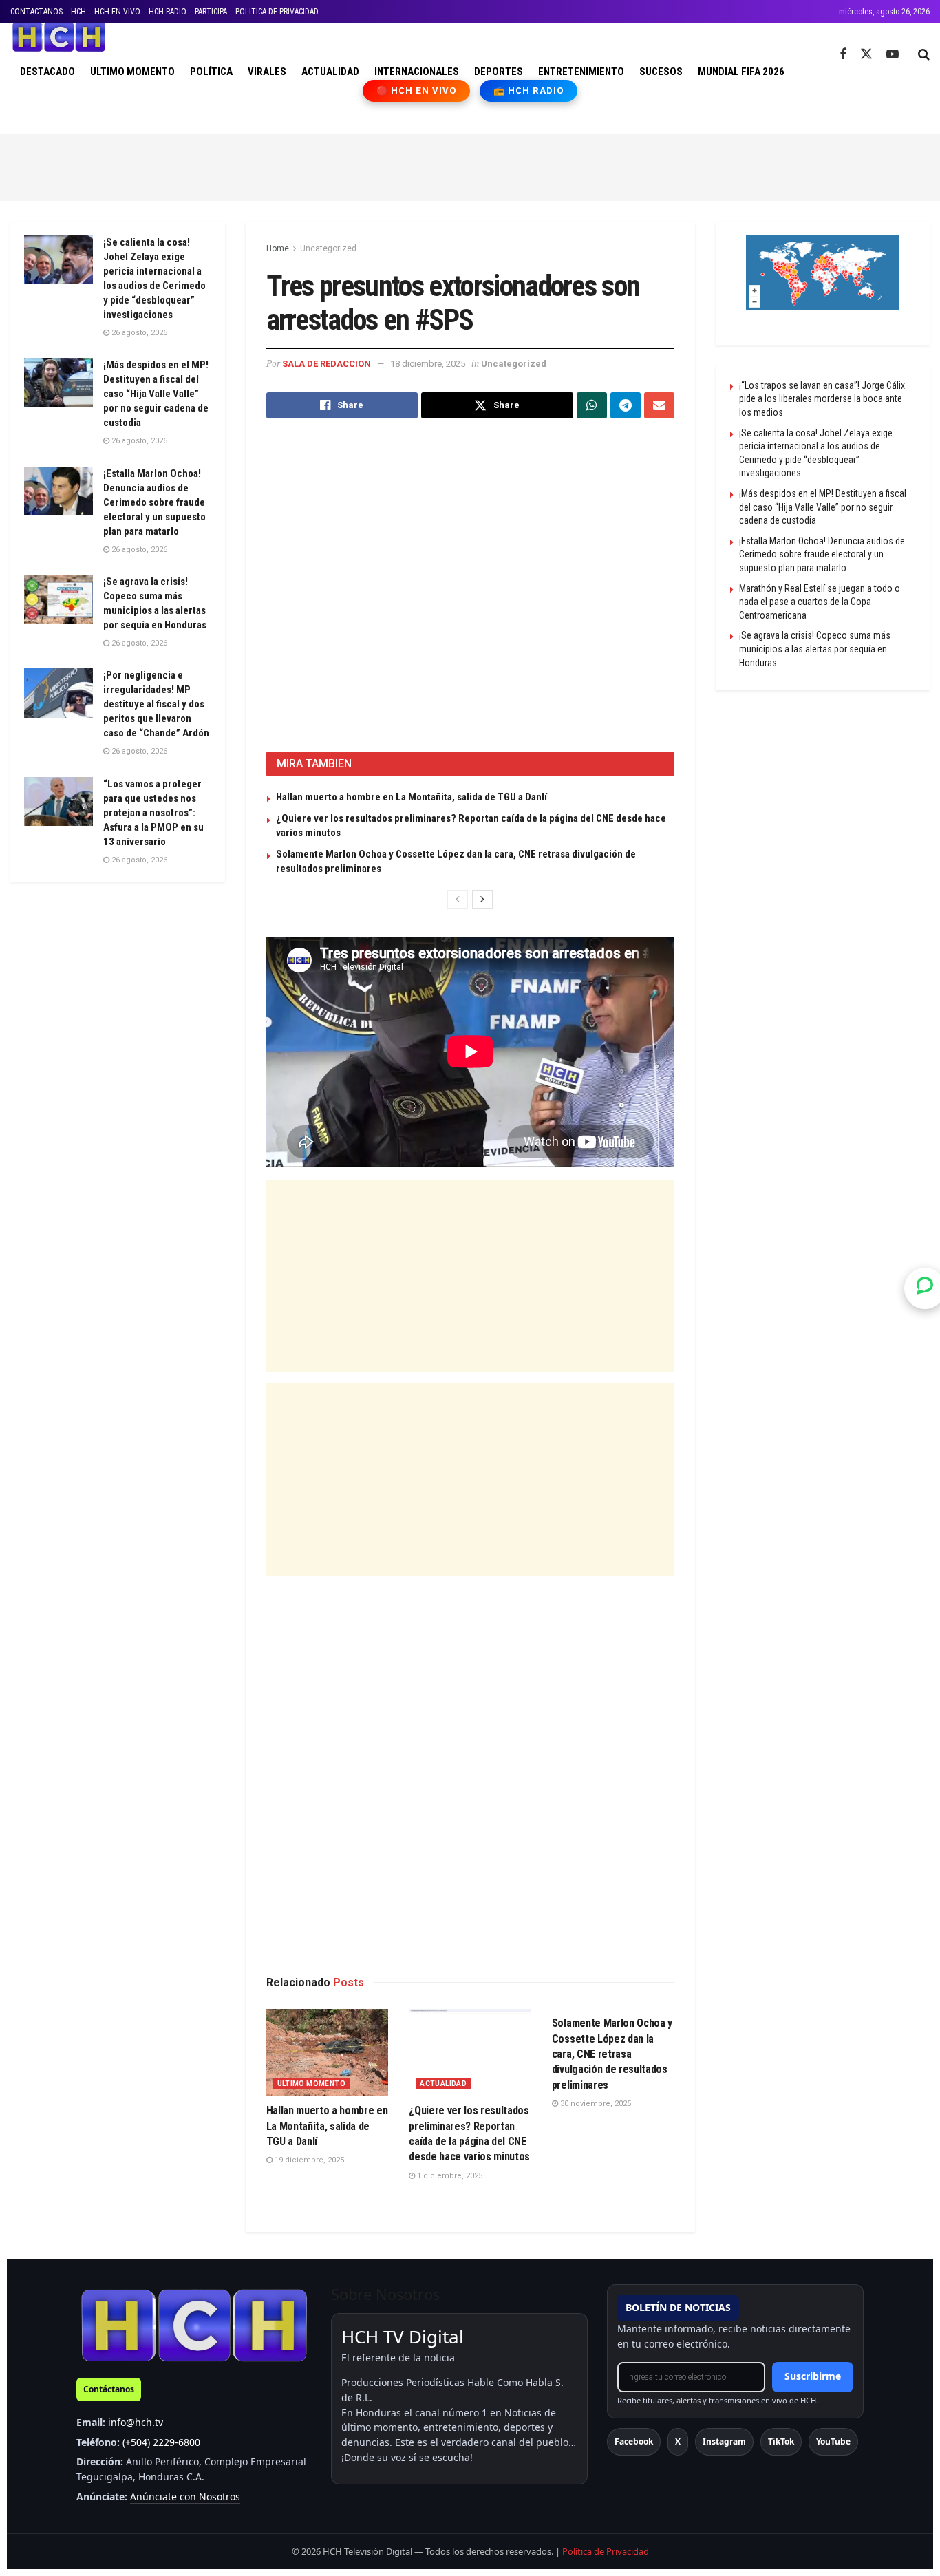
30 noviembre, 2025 (595, 2104)
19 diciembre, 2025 (308, 2160)
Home (278, 248)
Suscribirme (813, 2376)
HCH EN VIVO (117, 12)
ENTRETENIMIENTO (581, 72)
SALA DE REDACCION (327, 364)
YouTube (833, 2441)
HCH (78, 12)
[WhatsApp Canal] (925, 1288)
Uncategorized (328, 248)
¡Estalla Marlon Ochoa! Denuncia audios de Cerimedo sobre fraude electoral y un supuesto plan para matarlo (154, 502)
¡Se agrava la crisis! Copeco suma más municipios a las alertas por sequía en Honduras (815, 649)
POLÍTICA (211, 72)
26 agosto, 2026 (138, 333)
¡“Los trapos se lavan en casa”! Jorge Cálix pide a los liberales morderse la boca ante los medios (822, 399)
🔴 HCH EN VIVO (417, 91)
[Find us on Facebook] (843, 55)
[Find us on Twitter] (866, 54)
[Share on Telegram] (626, 405)
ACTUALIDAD (330, 72)
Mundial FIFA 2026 (741, 72)
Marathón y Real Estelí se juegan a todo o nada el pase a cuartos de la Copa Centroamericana (820, 602)
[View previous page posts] (458, 900)
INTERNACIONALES (417, 72)
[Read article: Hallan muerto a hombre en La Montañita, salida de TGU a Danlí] (328, 2053)
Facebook (634, 2441)
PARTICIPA (211, 12)
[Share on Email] (659, 405)
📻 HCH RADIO (528, 91)
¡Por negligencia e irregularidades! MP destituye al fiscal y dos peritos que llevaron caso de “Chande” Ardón (156, 704)
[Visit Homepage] (59, 37)
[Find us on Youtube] (893, 55)
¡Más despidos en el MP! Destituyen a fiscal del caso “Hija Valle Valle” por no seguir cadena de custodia (156, 394)
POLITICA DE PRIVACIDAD (277, 12)
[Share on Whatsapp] (592, 405)
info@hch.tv (136, 2422)
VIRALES (267, 72)
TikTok (781, 2441)
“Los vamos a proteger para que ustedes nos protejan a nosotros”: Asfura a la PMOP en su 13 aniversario (153, 813)
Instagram (724, 2441)
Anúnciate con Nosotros (185, 2497)
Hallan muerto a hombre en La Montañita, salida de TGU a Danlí (412, 797)
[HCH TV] (194, 2325)
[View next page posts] (482, 900)
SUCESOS (661, 72)
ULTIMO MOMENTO (132, 72)
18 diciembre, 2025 (428, 364)
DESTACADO (47, 72)
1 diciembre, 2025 (449, 2176)
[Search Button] (924, 54)
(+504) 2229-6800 (161, 2442)
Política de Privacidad (606, 2551)
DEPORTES (499, 72)
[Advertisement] (470, 165)
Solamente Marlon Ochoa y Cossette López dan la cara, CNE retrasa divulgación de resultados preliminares (612, 2054)
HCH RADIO (168, 12)
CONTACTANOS (36, 12)
